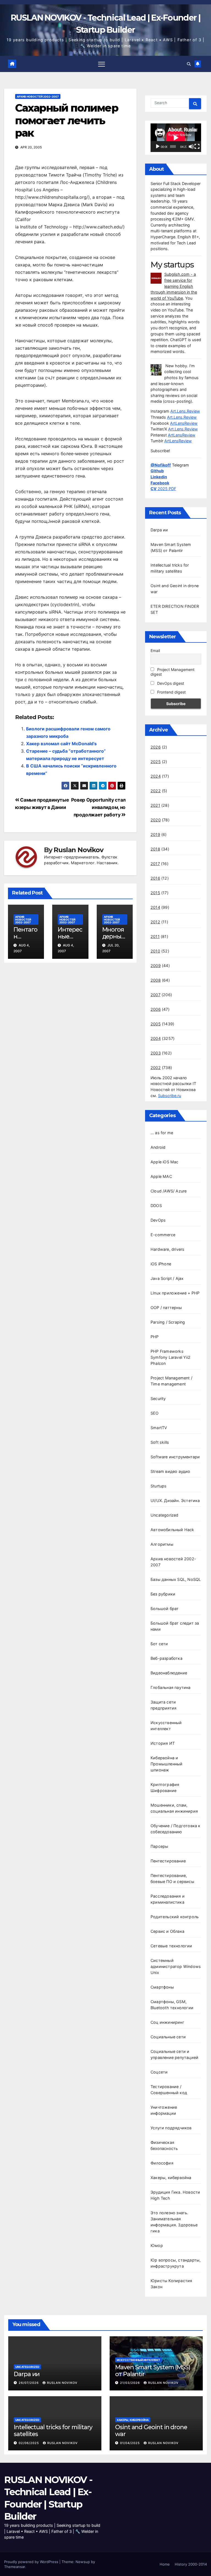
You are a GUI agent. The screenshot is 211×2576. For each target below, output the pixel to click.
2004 (156, 1038)
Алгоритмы (162, 1544)
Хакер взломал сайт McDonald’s (61, 744)
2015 (155, 893)
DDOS (156, 1206)
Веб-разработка (166, 1658)
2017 (155, 864)
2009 (156, 966)
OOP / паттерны (166, 1308)
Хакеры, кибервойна (171, 2178)
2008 (156, 980)
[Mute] (191, 147)
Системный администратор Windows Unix (176, 1966)
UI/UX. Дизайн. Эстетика (175, 1500)
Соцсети (159, 2072)
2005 (156, 1024)
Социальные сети (168, 2037)
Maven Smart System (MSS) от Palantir (153, 2371)
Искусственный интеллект (138, 2360)
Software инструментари (175, 1457)
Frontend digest (171, 692)
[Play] (158, 147)
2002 (156, 1068)
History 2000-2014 (191, 2564)
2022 (156, 791)
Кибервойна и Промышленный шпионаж (166, 1764)
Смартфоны (162, 1987)
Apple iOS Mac (165, 1162)
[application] (176, 138)
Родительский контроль (175, 1917)
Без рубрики (163, 1594)
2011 (155, 936)
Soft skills (160, 1442)
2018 (155, 849)
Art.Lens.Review (185, 411)
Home (165, 2564)
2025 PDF (163, 489)
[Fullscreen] (197, 147)
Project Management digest (173, 672)
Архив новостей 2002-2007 (38, 96)
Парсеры (159, 1846)
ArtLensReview (184, 423)
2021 (155, 805)
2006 (156, 1009)
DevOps (158, 1220)
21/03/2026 (131, 2383)
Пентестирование (168, 1861)
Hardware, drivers (167, 1249)
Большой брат (165, 1609)
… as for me (162, 1133)
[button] (189, 64)
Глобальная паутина (171, 1687)
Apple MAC (161, 1176)
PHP (155, 1337)
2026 (156, 747)
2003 (156, 1053)
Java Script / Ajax (167, 1278)
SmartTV (159, 1428)
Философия (162, 2163)
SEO (155, 1413)
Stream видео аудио (170, 1471)
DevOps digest (170, 683)
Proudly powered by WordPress (32, 2562)
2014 (155, 907)
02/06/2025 (29, 2443)
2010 (155, 951)
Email (155, 651)
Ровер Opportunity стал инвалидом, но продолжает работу (98, 807)
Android (158, 1147)
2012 (155, 922)
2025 (156, 762)
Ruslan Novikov (78, 850)
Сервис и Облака (167, 1931)
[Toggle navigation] (102, 64)
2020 (156, 820)
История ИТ (163, 1743)
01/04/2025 (131, 2443)
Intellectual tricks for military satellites (53, 2430)
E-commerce (163, 1235)
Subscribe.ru (170, 1096)
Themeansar (15, 2567)
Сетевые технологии (171, 1946)
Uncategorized (165, 1515)
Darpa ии (159, 530)
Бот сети (159, 1644)
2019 (155, 834)
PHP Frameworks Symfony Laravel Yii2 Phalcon (170, 1357)
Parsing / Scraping (168, 1322)
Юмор (157, 2245)
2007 (156, 995)
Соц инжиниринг (167, 2022)
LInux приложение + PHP (175, 1293)
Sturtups (159, 1486)
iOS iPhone (161, 1264)
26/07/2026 (29, 2383)
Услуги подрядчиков (171, 2128)
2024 (156, 776)
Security (158, 1399)
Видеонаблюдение (169, 1673)
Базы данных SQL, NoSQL (176, 1579)
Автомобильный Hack (172, 1530)
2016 (155, 878)
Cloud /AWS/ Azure (169, 1191)
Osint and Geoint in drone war (151, 2430)
